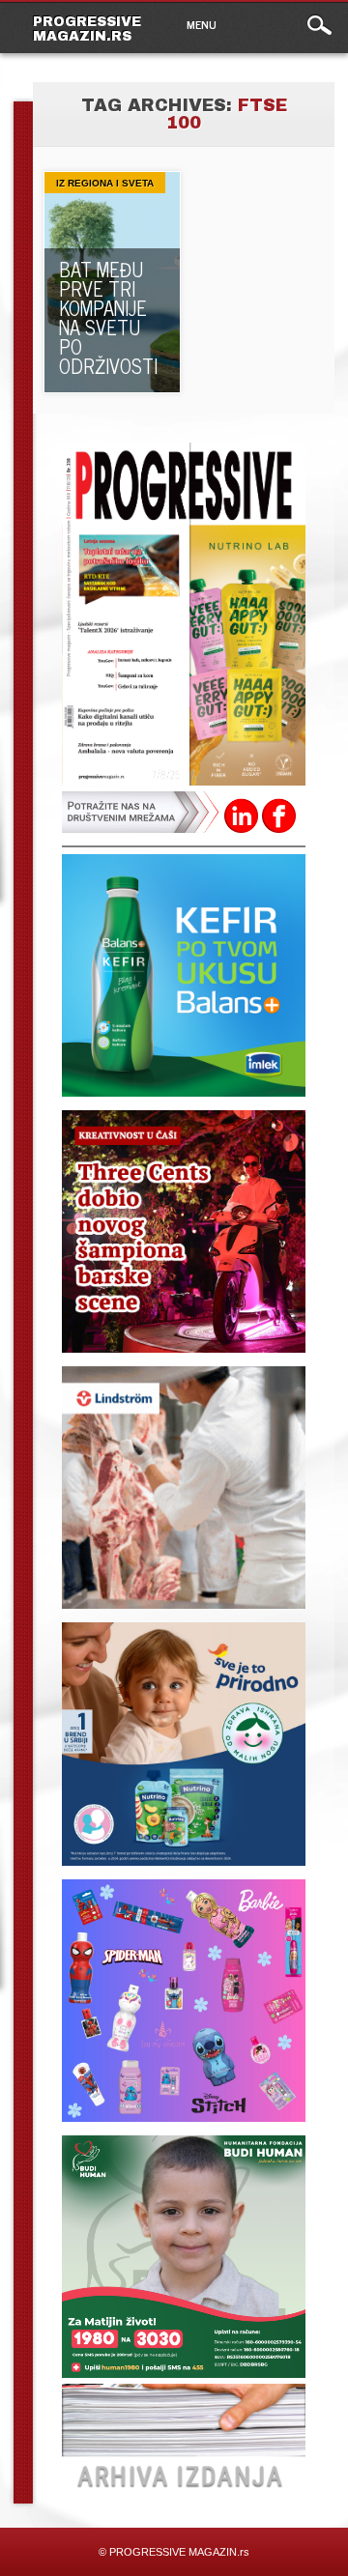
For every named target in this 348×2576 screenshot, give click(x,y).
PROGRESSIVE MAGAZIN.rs (87, 29)
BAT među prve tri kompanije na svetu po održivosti (108, 317)
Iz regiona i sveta (105, 183)
